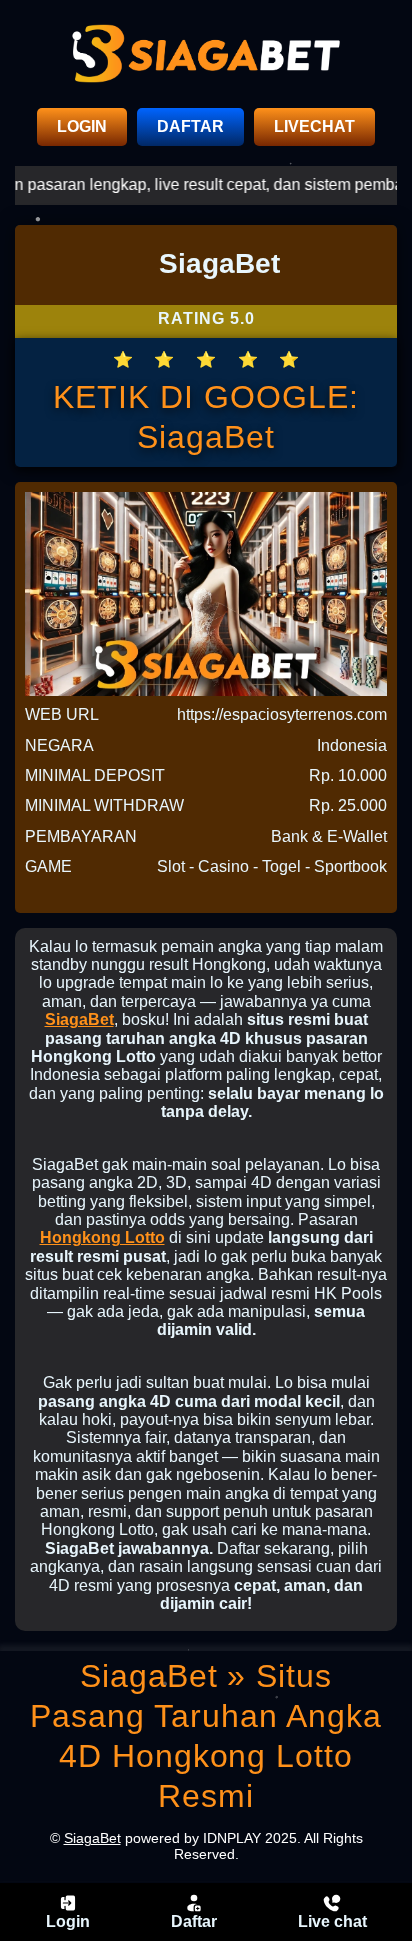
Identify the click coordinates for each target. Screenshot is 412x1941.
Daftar (194, 1921)
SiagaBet (79, 1019)
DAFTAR (190, 126)
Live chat (332, 1921)
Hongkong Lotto (102, 1237)
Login (68, 1921)
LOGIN (82, 126)
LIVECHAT (314, 126)
